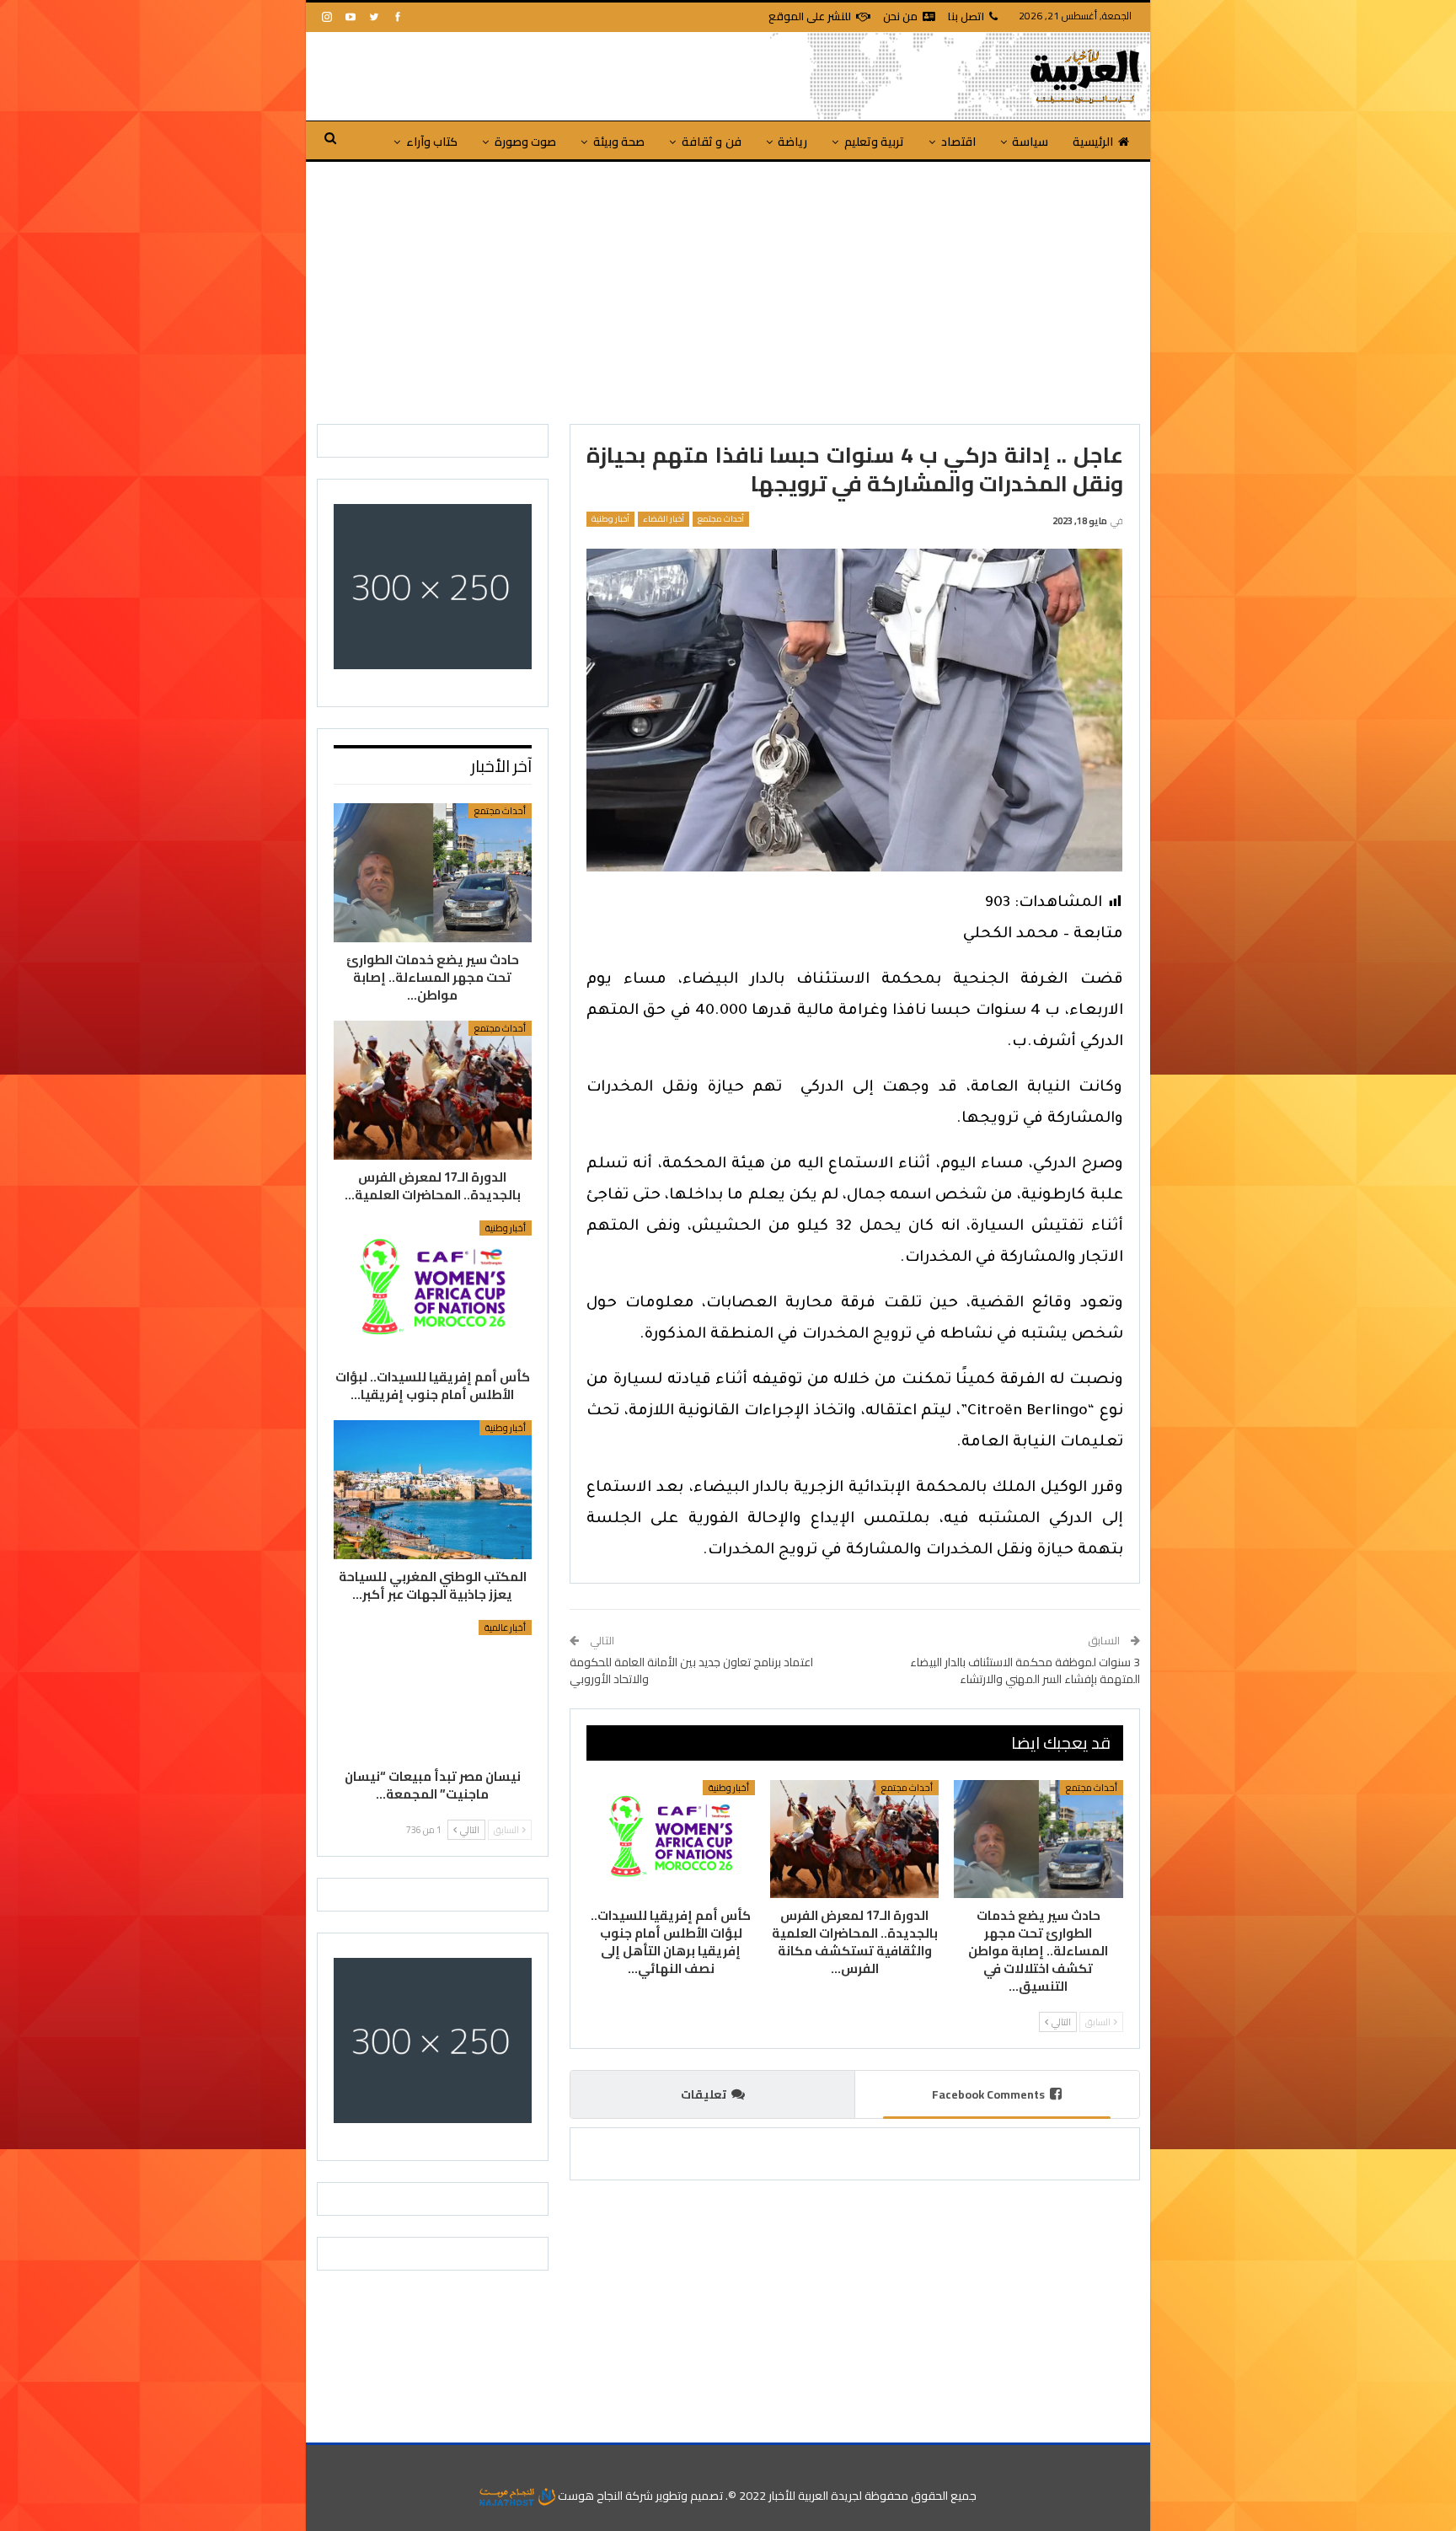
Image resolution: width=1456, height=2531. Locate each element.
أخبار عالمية (505, 1627)
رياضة (792, 142)
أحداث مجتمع (721, 519)
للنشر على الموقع (810, 16)
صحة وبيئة (619, 142)
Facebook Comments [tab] (988, 2094)
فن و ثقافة (712, 142)
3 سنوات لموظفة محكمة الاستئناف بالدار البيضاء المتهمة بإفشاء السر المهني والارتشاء (1025, 1670)
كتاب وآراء (432, 142)
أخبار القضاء (664, 519)
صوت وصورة (525, 142)
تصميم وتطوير (689, 2496)
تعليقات (704, 2094)
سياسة (1030, 142)
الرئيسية (1093, 142)
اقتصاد (958, 142)
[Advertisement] (728, 288)
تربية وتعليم (874, 142)
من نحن (900, 16)
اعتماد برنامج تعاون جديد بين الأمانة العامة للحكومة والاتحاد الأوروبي (691, 1670)
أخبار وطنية (610, 519)
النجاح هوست (589, 2496)
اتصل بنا (966, 16)
